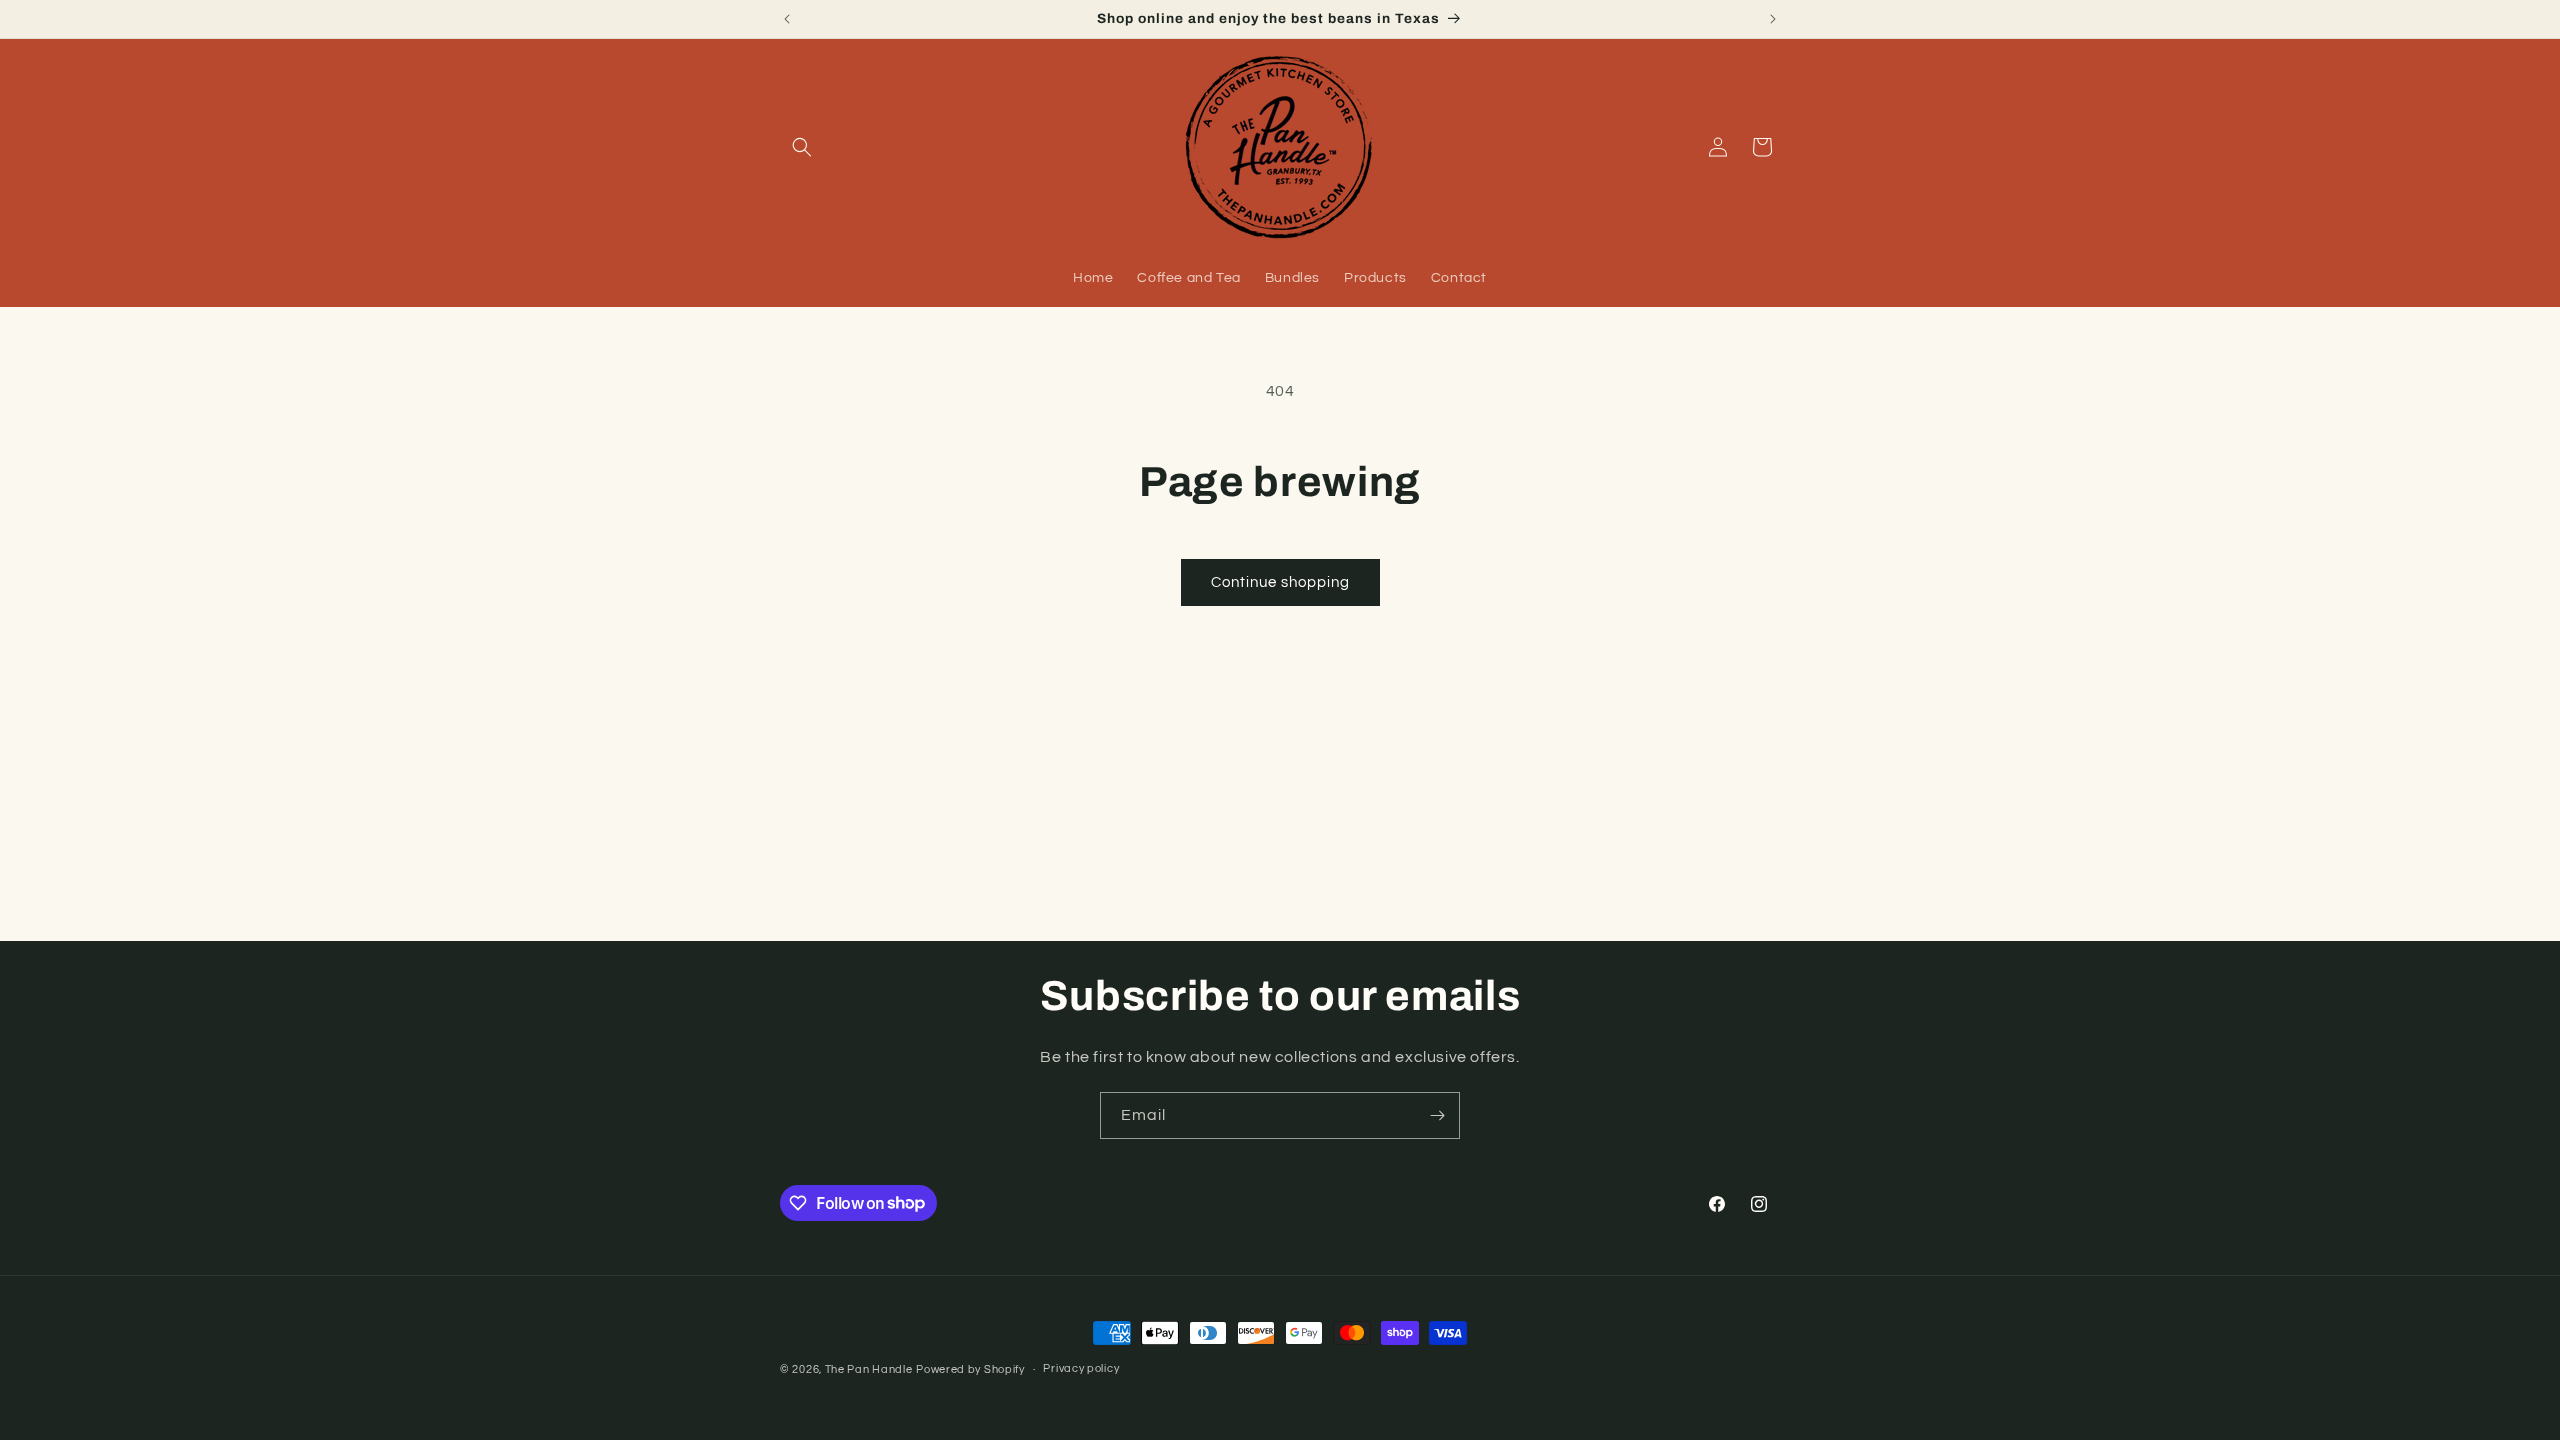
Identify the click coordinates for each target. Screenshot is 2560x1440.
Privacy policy (1081, 1368)
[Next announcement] (1773, 19)
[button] (802, 147)
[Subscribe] (1437, 1115)
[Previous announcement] (787, 19)
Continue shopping (1280, 582)
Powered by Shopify (970, 1369)
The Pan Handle (869, 1369)
